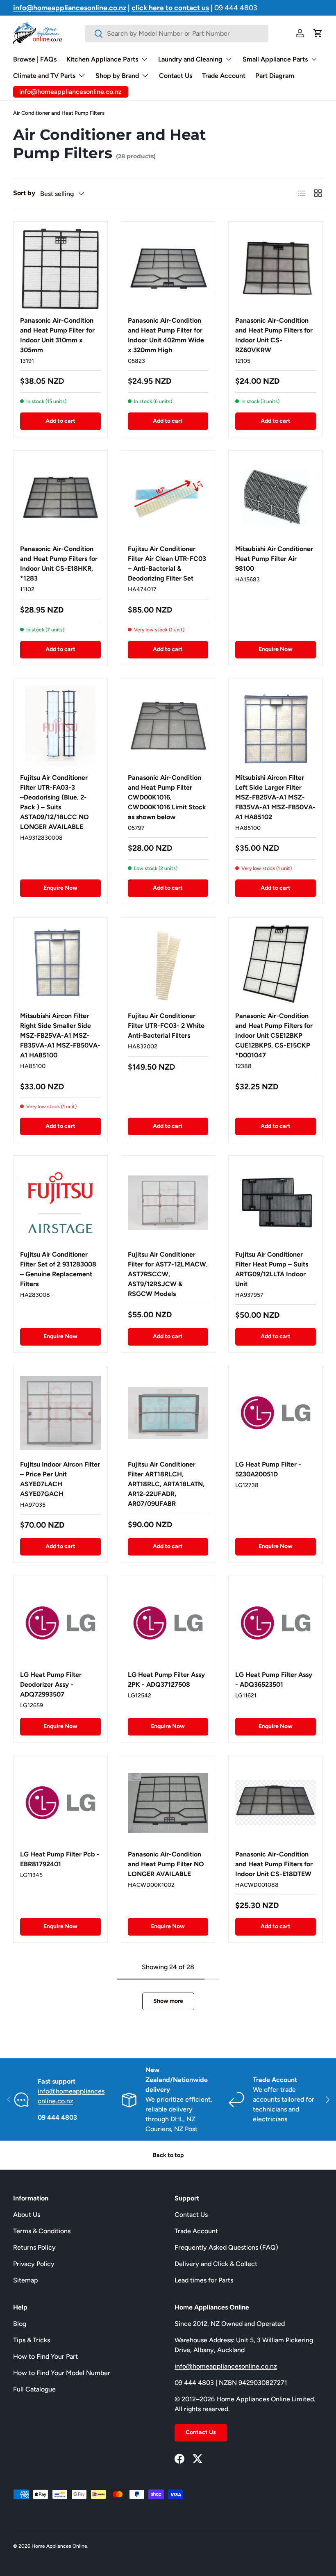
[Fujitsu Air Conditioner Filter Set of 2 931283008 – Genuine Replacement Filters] (60, 1203)
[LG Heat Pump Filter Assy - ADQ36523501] (276, 1623)
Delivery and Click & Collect (216, 2264)
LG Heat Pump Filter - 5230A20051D (268, 1469)
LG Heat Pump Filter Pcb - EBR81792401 (60, 1859)
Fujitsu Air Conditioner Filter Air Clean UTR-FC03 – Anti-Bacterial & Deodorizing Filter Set (167, 564)
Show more (168, 2001)
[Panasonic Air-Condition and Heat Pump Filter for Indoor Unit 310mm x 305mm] (60, 269)
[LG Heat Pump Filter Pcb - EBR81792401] (60, 1803)
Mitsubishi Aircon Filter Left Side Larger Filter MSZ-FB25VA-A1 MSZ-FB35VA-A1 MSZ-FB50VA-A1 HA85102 (275, 797)
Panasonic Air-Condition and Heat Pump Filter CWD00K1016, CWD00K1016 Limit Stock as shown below (167, 797)
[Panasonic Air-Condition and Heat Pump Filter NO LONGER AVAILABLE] (168, 1803)
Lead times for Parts (204, 2280)
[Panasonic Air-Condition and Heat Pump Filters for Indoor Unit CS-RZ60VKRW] (276, 269)
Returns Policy (34, 2247)
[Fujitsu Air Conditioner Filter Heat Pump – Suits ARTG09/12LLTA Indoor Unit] (276, 1203)
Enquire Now (276, 649)
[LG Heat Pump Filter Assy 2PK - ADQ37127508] (168, 1623)
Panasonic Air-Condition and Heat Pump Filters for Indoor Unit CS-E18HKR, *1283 (59, 564)
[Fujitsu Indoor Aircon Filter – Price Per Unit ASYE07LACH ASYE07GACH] (60, 1413)
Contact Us (176, 76)
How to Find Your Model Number (62, 2373)
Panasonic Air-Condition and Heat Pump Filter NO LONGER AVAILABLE (166, 1864)
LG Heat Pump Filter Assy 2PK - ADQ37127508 (166, 1680)
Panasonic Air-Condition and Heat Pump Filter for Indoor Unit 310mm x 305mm (57, 335)
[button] (318, 33)
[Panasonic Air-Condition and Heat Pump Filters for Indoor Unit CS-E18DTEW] (276, 1803)
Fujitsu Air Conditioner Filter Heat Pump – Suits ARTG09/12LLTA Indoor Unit (272, 1269)
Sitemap (26, 2280)
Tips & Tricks (32, 2340)
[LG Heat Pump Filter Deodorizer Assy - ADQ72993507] (60, 1623)
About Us (27, 2215)
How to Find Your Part (45, 2356)
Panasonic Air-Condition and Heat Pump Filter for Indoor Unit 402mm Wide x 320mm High (166, 335)
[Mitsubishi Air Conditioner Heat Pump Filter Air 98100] (276, 498)
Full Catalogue (34, 2389)
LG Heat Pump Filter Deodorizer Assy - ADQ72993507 (51, 1684)
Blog (20, 2324)
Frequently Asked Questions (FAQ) (226, 2247)
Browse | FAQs (35, 59)
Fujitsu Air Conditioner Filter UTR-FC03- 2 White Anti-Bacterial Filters (166, 1026)
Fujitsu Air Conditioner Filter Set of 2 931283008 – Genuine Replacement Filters (58, 1269)
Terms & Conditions (42, 2231)
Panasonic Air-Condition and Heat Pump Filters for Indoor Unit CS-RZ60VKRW (274, 335)
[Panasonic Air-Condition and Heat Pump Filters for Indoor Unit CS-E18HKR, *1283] (60, 498)
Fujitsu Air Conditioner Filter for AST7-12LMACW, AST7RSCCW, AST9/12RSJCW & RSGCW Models (168, 1274)
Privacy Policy (34, 2264)
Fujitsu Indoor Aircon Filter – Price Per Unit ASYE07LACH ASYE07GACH (60, 1479)
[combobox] (176, 33)
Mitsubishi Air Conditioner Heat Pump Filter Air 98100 (274, 559)
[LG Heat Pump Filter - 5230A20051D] (276, 1413)
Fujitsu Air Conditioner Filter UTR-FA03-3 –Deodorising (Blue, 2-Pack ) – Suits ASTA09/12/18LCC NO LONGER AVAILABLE (54, 802)
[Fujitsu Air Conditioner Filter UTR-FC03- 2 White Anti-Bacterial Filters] (168, 965)
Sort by (24, 193)
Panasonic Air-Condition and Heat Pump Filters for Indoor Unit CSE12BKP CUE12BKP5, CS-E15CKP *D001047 (274, 1035)
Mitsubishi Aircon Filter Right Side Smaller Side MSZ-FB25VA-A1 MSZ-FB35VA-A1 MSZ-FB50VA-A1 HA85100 (60, 1035)
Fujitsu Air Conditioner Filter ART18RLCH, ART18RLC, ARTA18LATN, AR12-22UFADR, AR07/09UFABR (166, 1484)
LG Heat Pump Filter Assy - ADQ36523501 (274, 1680)
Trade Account (224, 76)
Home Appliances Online (59, 2546)
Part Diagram (275, 76)
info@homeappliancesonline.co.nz (226, 2366)
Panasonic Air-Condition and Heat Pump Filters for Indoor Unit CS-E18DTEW (274, 1864)
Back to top (168, 2155)
